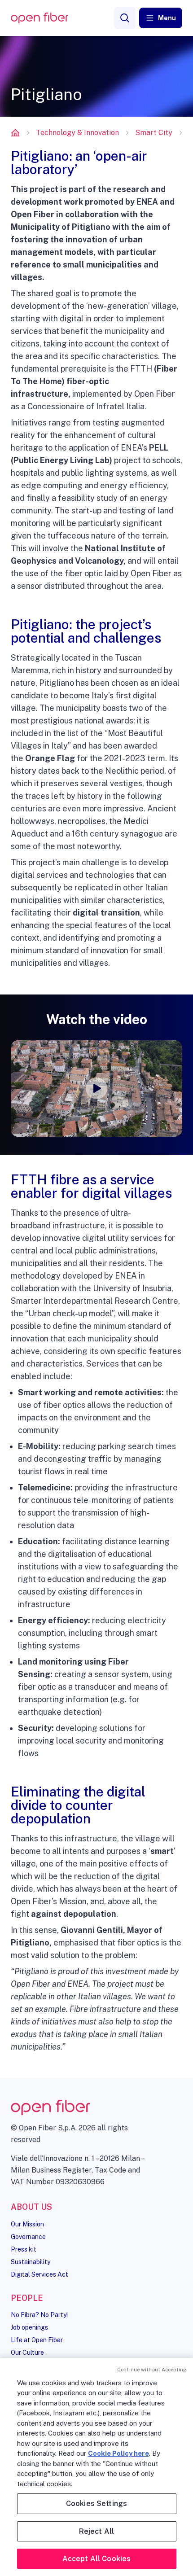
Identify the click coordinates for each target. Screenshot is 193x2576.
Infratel (110, 406)
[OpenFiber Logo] (39, 18)
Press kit (24, 2249)
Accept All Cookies (97, 2559)
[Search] (125, 18)
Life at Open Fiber (37, 2340)
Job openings (29, 2327)
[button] (161, 18)
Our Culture (27, 2353)
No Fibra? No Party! (39, 2315)
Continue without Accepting (152, 2370)
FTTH (141, 369)
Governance (28, 2237)
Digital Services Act (39, 2274)
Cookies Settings (97, 2504)
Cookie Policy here (118, 2453)
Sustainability (31, 2262)
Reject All (97, 2531)
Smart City (154, 133)
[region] (96, 2467)
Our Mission (27, 2224)
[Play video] (96, 1088)
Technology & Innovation (77, 133)
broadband (31, 1225)
